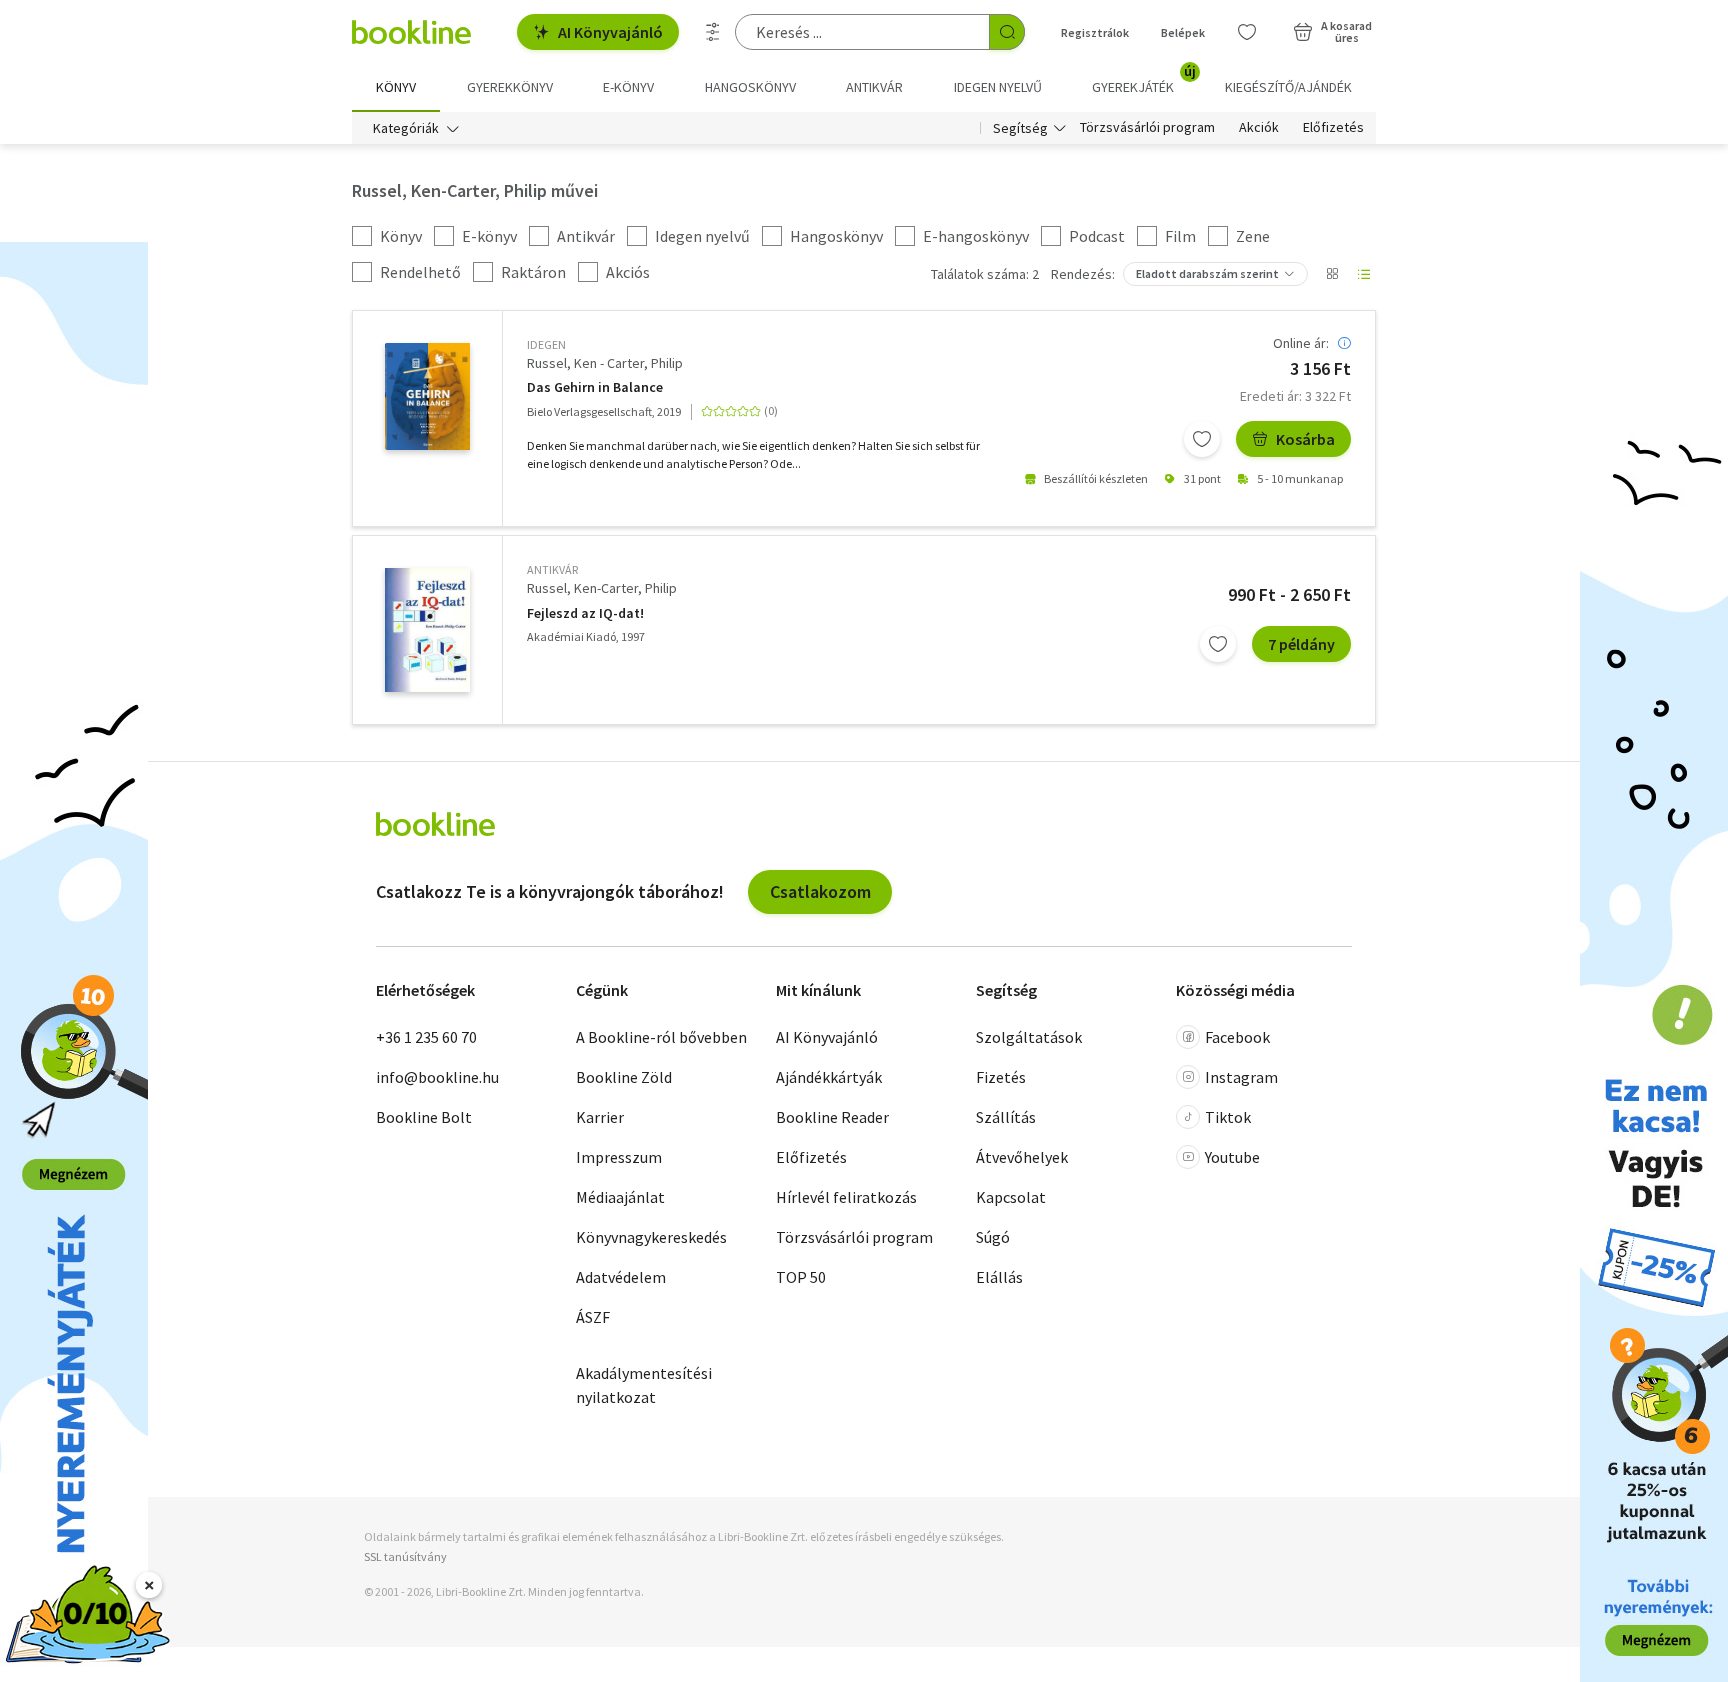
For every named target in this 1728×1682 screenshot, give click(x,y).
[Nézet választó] (1332, 274)
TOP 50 (801, 1277)
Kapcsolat (1011, 1197)
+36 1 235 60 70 (426, 1037)
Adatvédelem (621, 1277)
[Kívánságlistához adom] (1202, 439)
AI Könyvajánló (610, 32)
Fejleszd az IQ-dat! (585, 613)
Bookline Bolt (424, 1117)
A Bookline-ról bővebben (661, 1037)
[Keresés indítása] (1007, 32)
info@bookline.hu (437, 1077)
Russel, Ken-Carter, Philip (602, 588)
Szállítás (1006, 1117)
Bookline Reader (832, 1117)
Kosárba (1305, 439)
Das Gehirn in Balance (595, 387)
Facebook (1237, 1037)
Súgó (993, 1237)
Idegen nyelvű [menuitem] (998, 87)
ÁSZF (593, 1317)
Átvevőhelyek (1022, 1157)
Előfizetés (1333, 128)
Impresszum (619, 1157)
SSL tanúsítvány (405, 1556)
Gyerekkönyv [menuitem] (510, 87)
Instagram (1241, 1077)
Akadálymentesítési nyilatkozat (644, 1385)
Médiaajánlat (620, 1197)
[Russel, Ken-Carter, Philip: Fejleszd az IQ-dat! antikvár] (427, 630)
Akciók (1259, 128)
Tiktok (1228, 1117)
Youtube (1232, 1157)
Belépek (1183, 32)
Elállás (999, 1277)
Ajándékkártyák (829, 1077)
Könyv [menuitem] (396, 87)
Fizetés (1001, 1077)
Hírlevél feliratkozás (846, 1197)
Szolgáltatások (1029, 1037)
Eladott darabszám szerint (1207, 273)
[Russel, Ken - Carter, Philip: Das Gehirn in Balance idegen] (427, 397)
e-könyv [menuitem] (628, 87)
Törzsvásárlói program (1147, 128)
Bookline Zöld (624, 1077)
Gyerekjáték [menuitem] (1144, 80)
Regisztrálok (1095, 32)
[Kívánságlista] (1247, 32)
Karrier (600, 1117)
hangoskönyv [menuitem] (750, 87)
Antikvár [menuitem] (874, 87)
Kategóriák (406, 128)
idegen (546, 344)
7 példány (1301, 644)
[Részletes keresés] (713, 32)
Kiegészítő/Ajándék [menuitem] (1288, 87)
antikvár (552, 569)
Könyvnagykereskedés (651, 1237)
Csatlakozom (820, 891)
